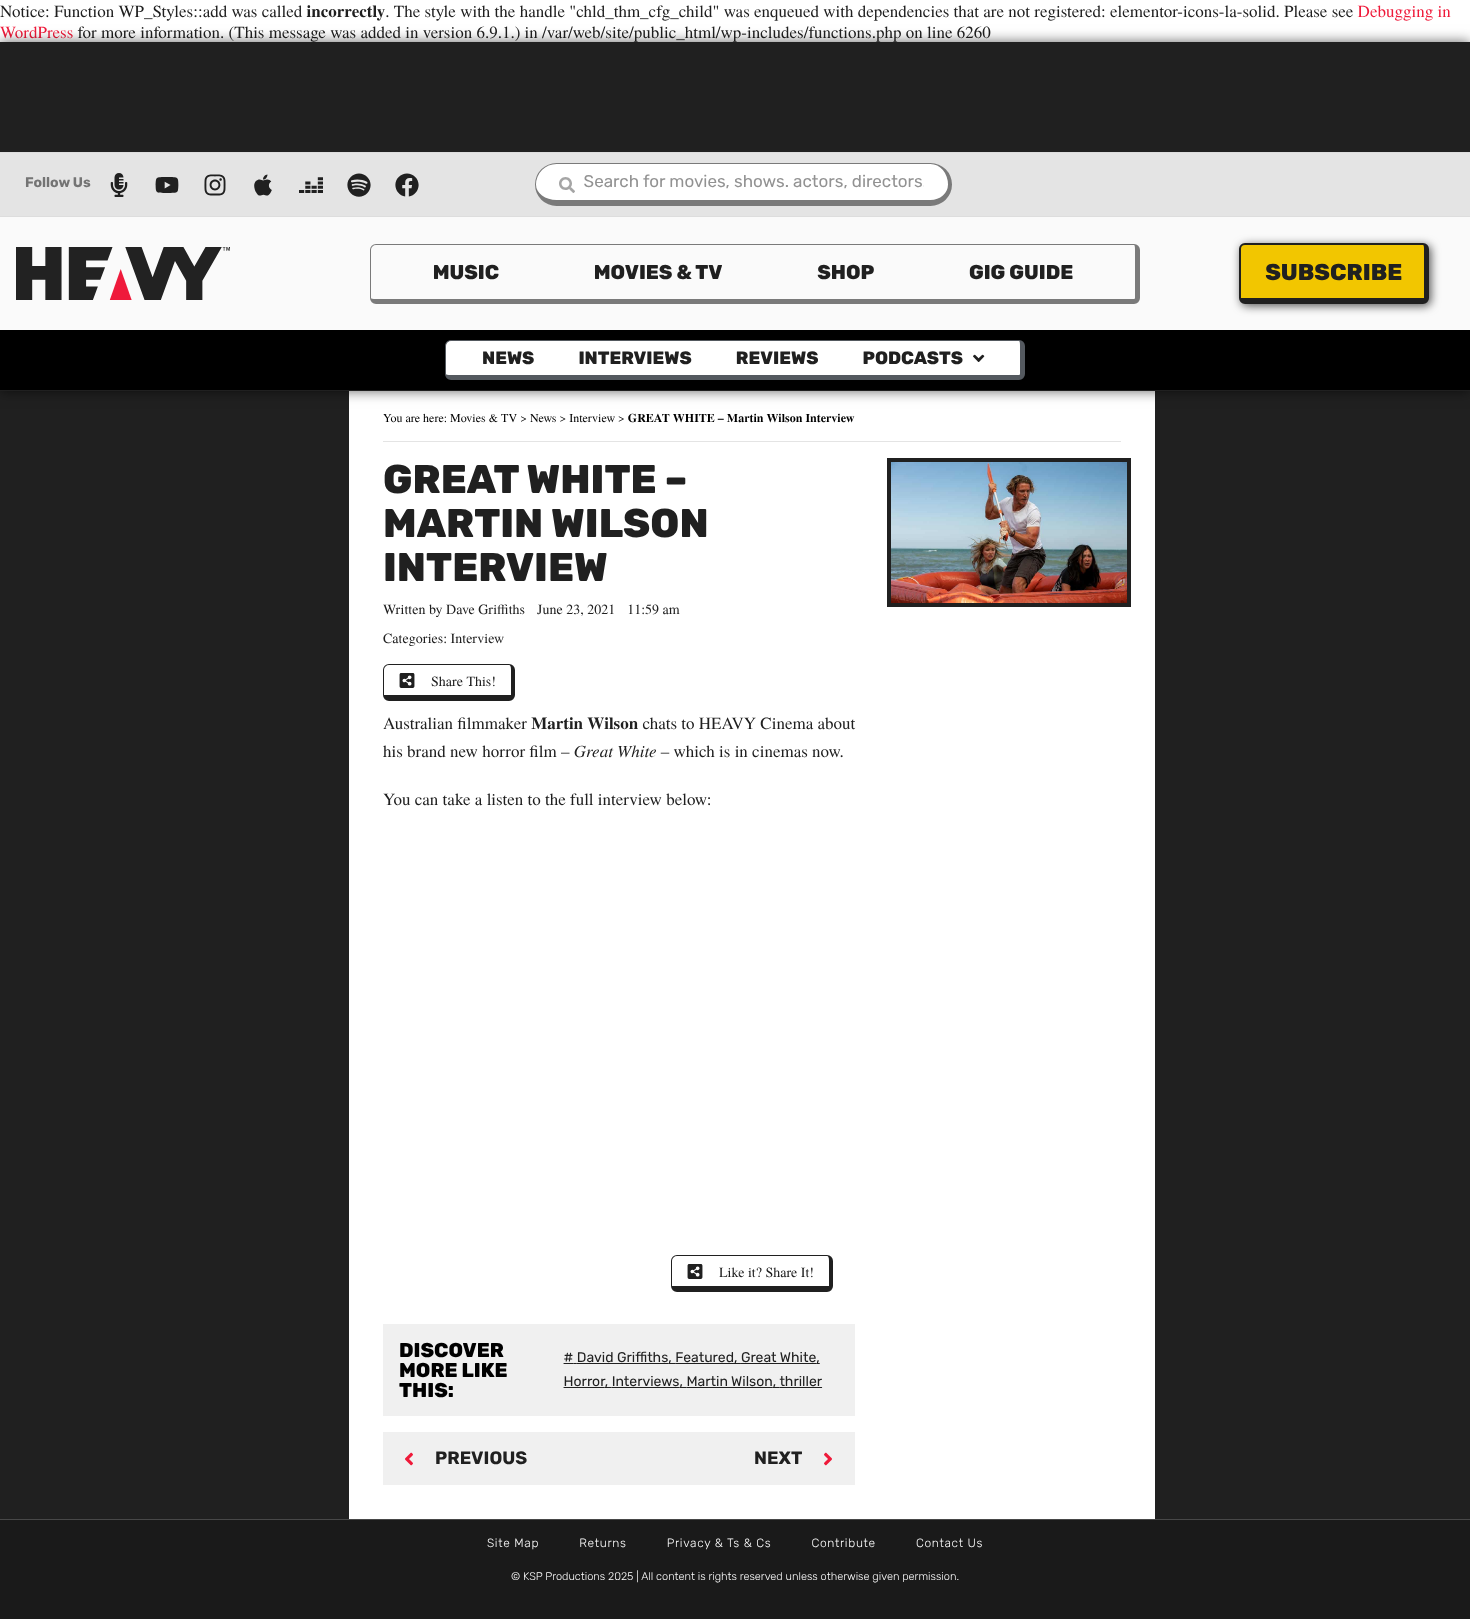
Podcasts (912, 358)
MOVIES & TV (658, 272)
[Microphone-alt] (119, 185)
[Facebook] (407, 185)
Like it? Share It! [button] (766, 1271)
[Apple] (263, 185)
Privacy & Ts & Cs (719, 1543)
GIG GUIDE (1021, 272)
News (508, 358)
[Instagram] (215, 185)
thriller (800, 1381)
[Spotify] (359, 185)
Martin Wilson (729, 1381)
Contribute (843, 1543)
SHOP (845, 272)
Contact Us (949, 1543)
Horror (584, 1381)
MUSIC (466, 272)
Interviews (634, 358)
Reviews (777, 358)
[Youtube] (167, 185)
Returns (603, 1543)
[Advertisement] (735, 95)
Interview (592, 418)
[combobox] (743, 184)
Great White (778, 1357)
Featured (704, 1357)
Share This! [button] (463, 680)
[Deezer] (311, 185)
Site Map (513, 1543)
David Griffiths (623, 1357)
